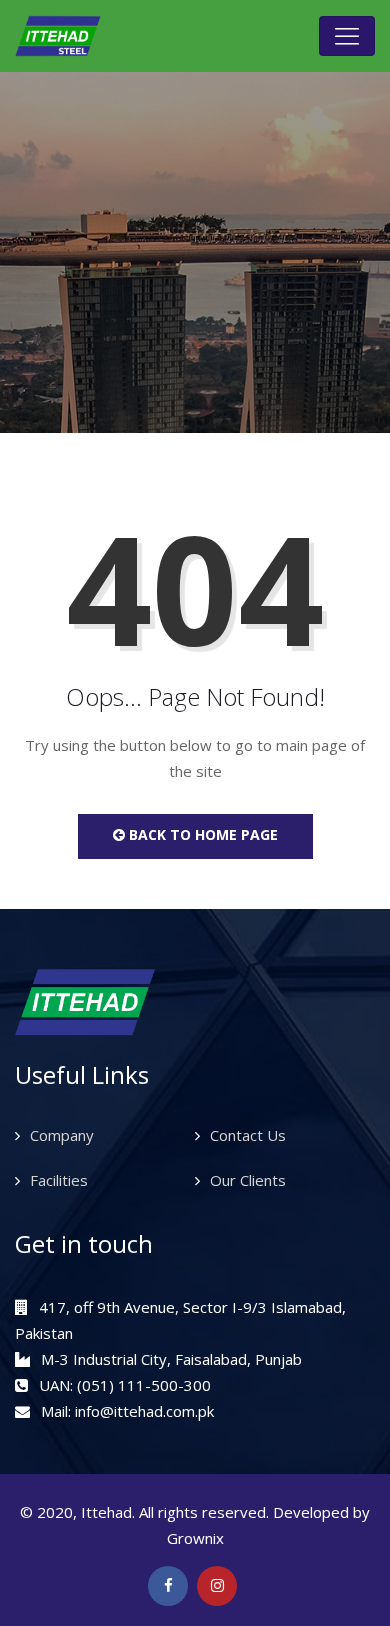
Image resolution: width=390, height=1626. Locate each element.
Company (62, 1135)
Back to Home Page (201, 834)
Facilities (59, 1180)
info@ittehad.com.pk (144, 1411)
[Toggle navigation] (347, 36)
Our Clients (248, 1180)
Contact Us (248, 1135)
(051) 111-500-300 (144, 1385)
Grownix (195, 1538)
